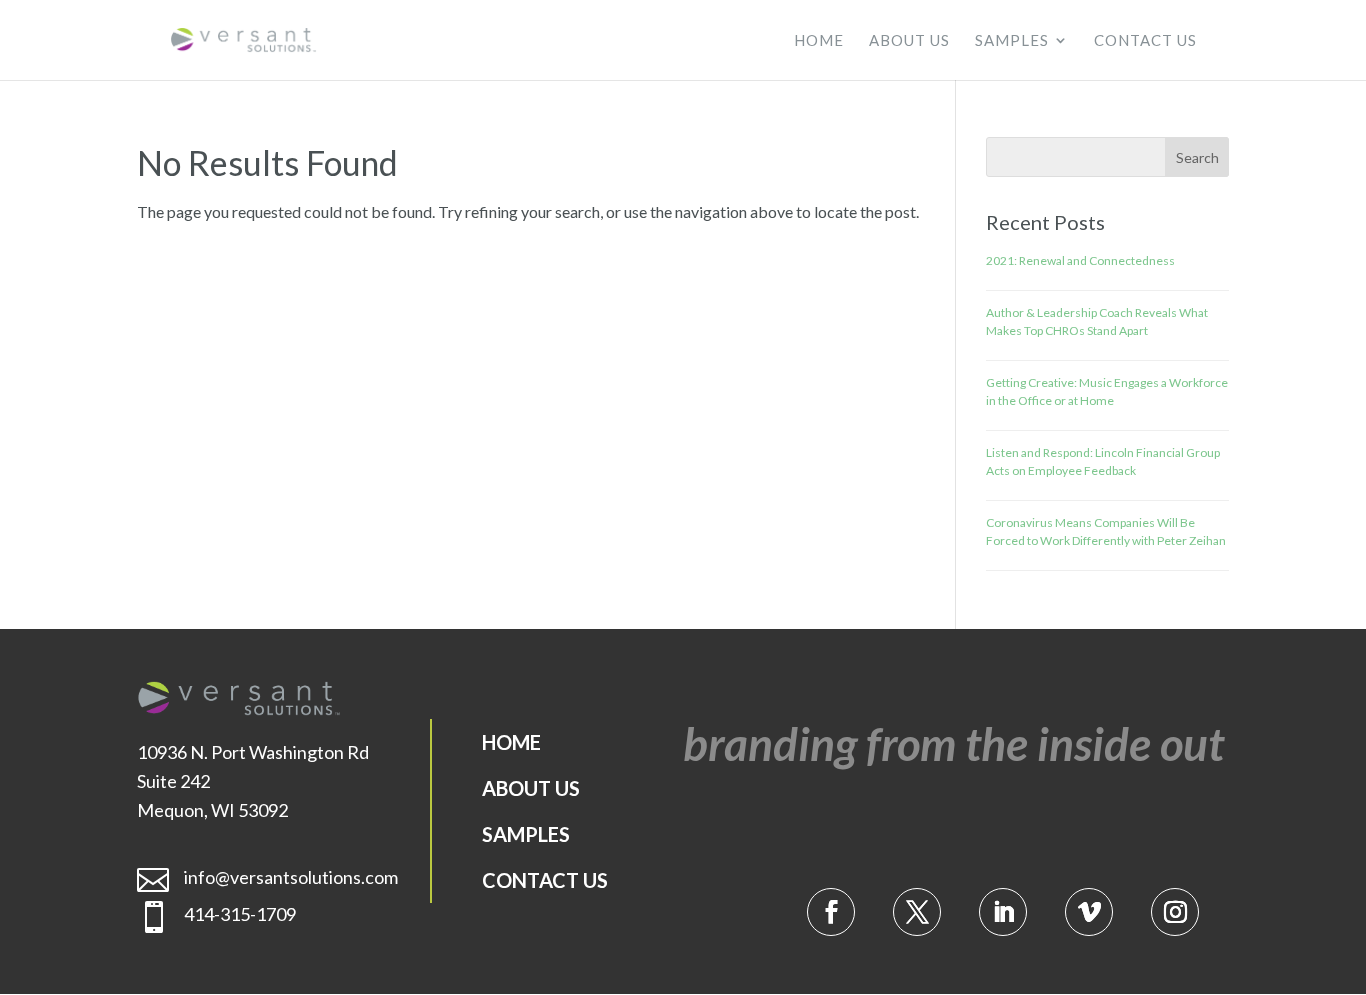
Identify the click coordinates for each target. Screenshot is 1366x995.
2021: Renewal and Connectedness (1080, 260)
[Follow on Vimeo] (1089, 912)
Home (819, 41)
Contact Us (1145, 41)
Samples (1012, 41)
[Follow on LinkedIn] (1003, 912)
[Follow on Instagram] (1175, 912)
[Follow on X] (917, 912)
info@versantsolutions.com (291, 877)
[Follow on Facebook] (831, 912)
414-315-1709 (240, 914)
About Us (909, 41)
